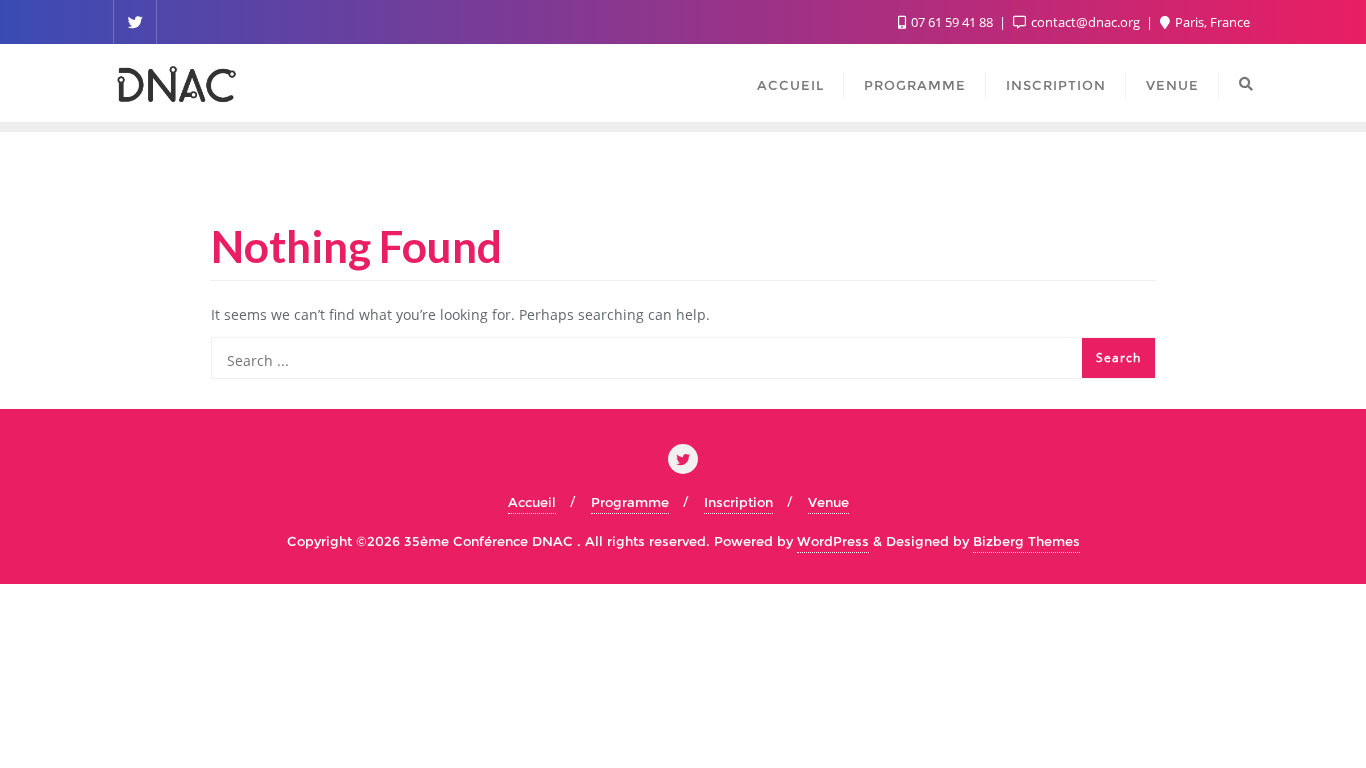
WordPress (833, 541)
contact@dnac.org (1085, 22)
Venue (828, 502)
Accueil (532, 502)
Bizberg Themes (1026, 541)
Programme (630, 502)
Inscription (738, 502)
